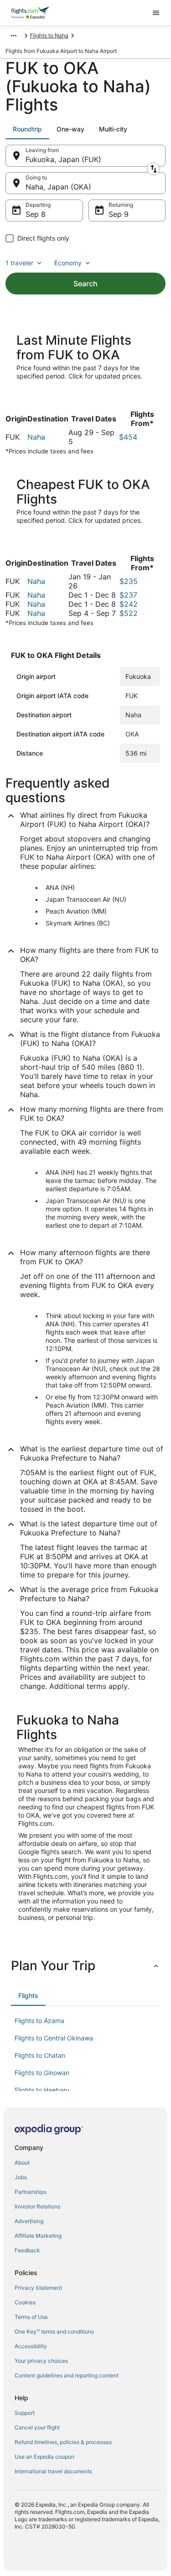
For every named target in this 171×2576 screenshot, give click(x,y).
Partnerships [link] (31, 2192)
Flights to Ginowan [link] (42, 2073)
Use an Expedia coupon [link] (44, 2457)
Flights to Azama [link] (39, 2021)
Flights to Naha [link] (49, 35)
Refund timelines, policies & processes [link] (63, 2442)
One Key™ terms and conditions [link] (54, 2332)
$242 (129, 604)
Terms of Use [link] (31, 2317)
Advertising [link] (29, 2221)
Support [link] (25, 2413)
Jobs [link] (21, 2177)
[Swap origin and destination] (153, 169)
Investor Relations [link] (37, 2206)
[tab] (27, 129)
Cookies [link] (25, 2302)
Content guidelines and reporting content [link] (67, 2375)
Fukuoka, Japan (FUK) (63, 159)
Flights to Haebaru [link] (42, 2090)
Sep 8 (36, 214)
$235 (129, 581)
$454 (128, 437)
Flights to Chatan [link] (40, 2055)
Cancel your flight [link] (37, 2427)
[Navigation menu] (156, 13)
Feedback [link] (27, 2250)
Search (85, 284)
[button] (85, 1966)
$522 (129, 613)
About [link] (22, 2163)
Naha (36, 437)
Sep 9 (119, 214)
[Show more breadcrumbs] (14, 36)
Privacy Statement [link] (38, 2288)
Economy (68, 263)
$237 (128, 595)
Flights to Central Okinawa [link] (54, 2038)
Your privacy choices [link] (41, 2361)
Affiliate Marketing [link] (38, 2236)
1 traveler (19, 263)
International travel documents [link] (53, 2471)
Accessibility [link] (31, 2346)
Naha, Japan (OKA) (58, 187)
